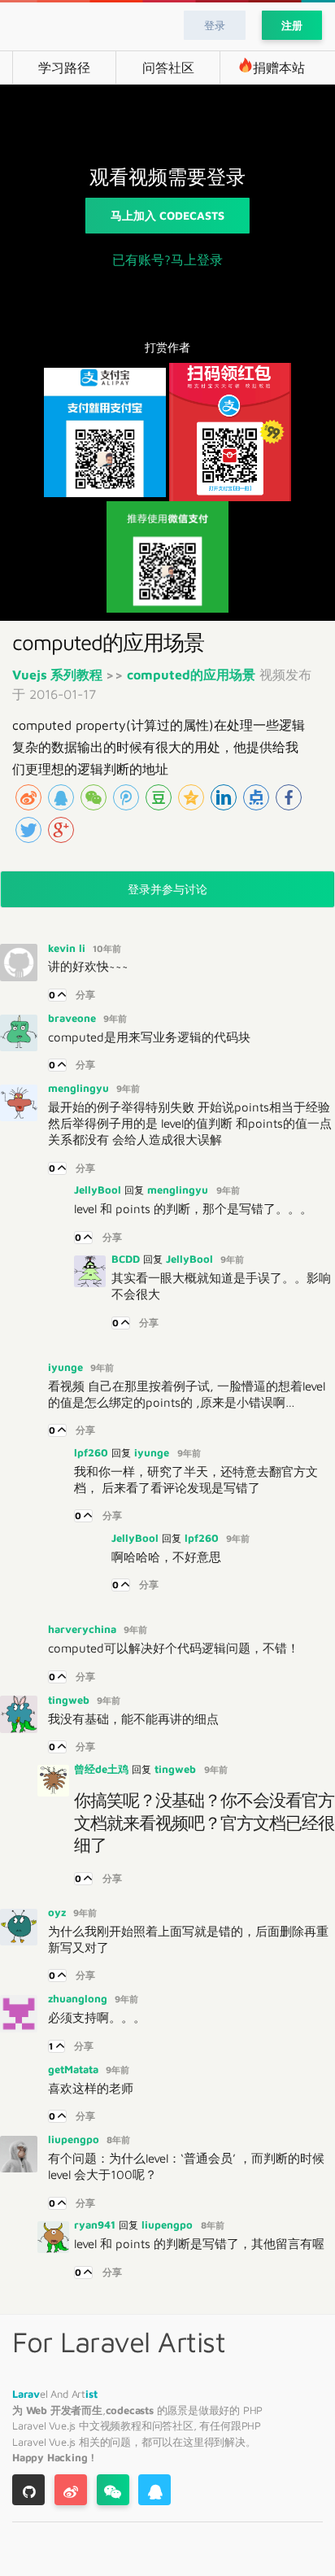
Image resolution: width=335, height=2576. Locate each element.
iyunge (67, 1367)
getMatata (75, 2069)
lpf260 (93, 1452)
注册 (292, 25)
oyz (59, 1912)
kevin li (68, 948)
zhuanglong (79, 1998)
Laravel (30, 2425)
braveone (74, 1018)
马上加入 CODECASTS (167, 215)
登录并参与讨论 (168, 889)
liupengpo (75, 2139)
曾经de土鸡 (103, 1769)
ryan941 (96, 2225)
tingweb (70, 1700)
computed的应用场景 (191, 675)
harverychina (84, 1629)
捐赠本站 (279, 68)
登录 (215, 25)
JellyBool (99, 1190)
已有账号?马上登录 (167, 260)
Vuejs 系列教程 (59, 675)
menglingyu (80, 1088)
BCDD (127, 1259)
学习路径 (64, 68)
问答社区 (168, 68)
